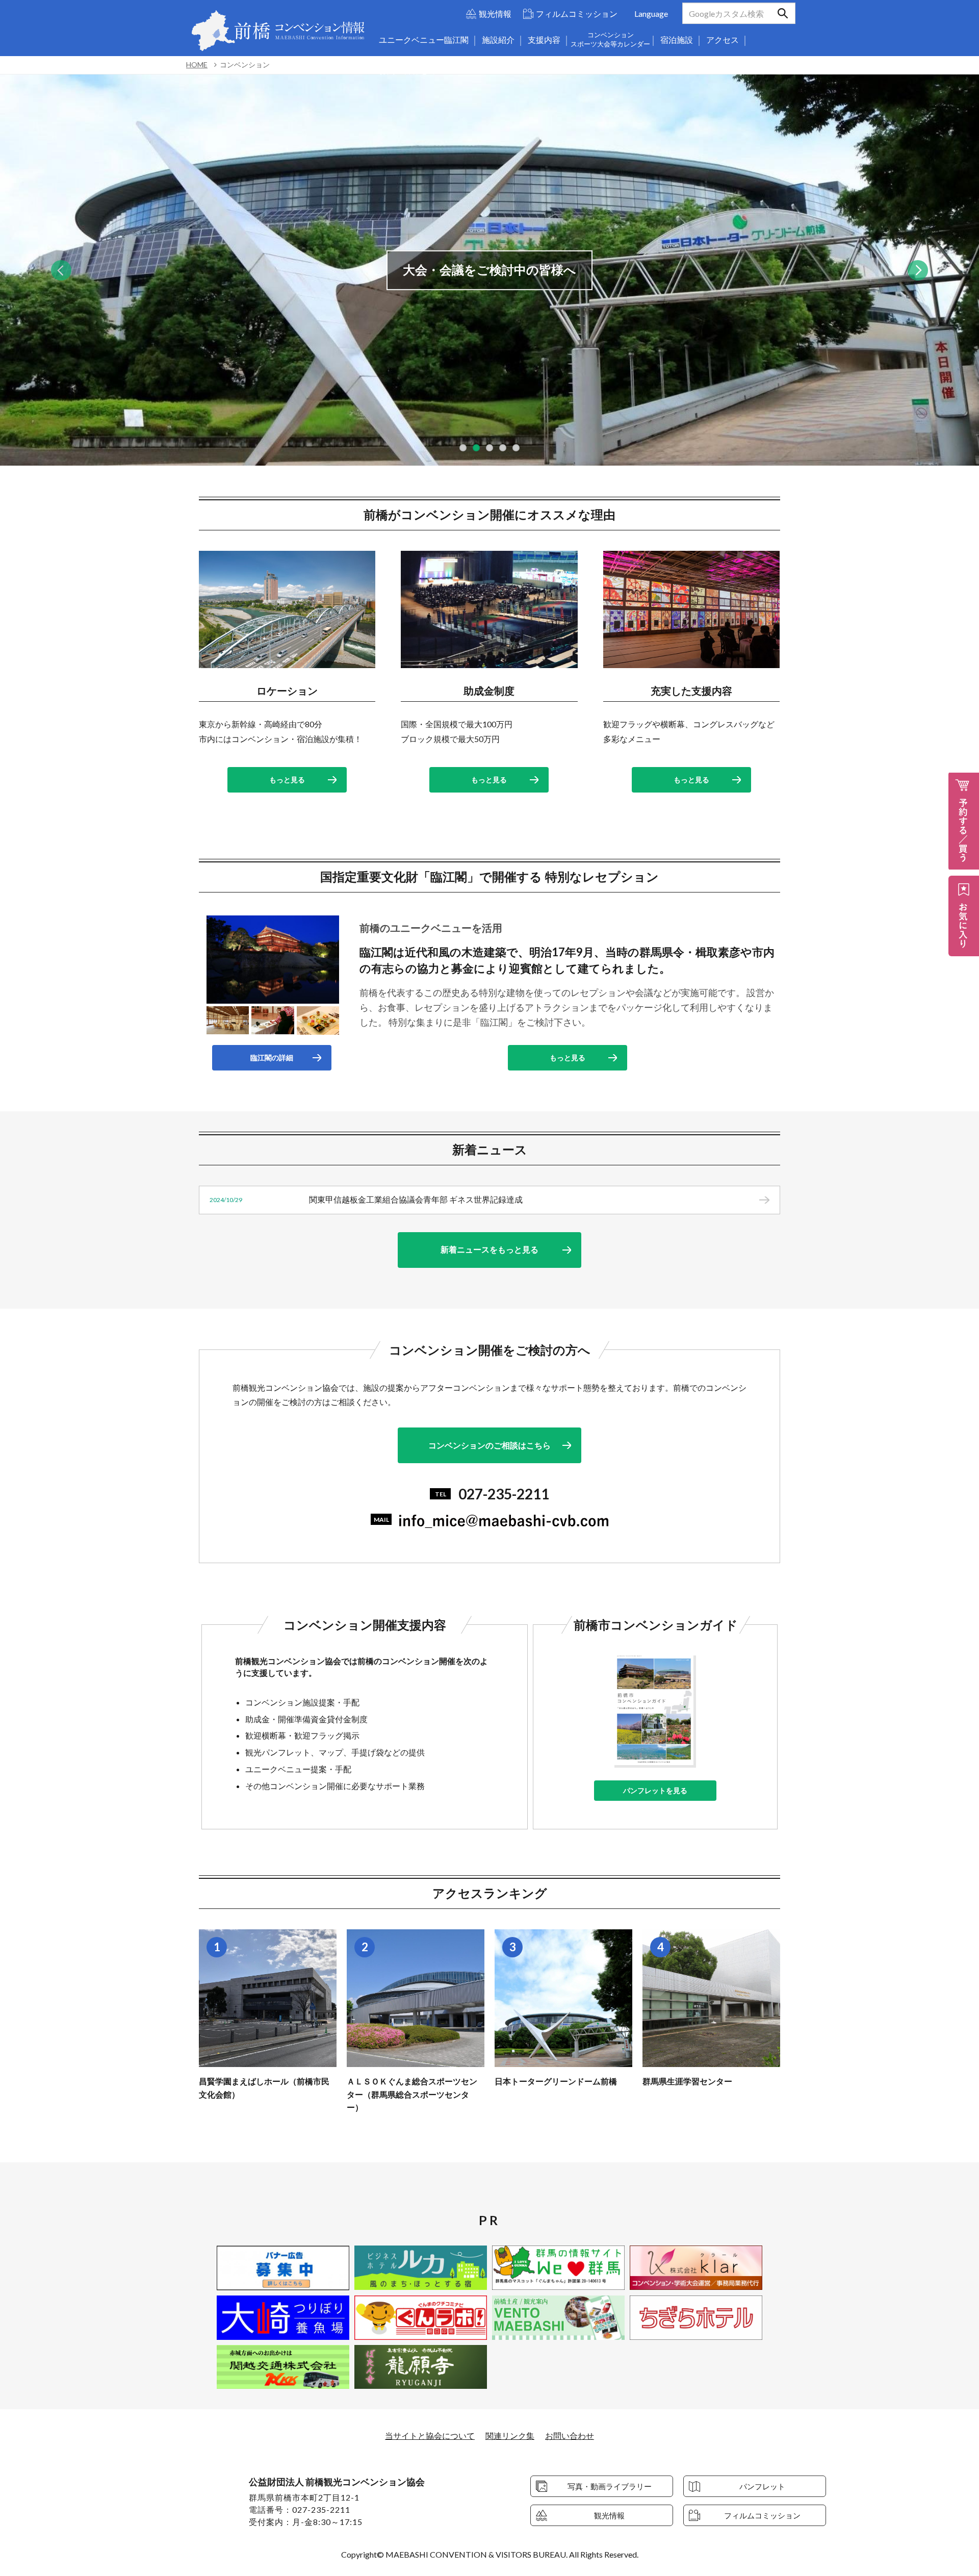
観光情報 (495, 14)
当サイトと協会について (430, 2435)
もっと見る (287, 780)
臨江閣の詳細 (272, 1057)
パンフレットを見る (655, 1790)
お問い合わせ (570, 2435)
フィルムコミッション (577, 14)
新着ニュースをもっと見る (489, 1249)
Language (651, 14)
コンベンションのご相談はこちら (489, 1445)
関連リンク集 (510, 2435)
